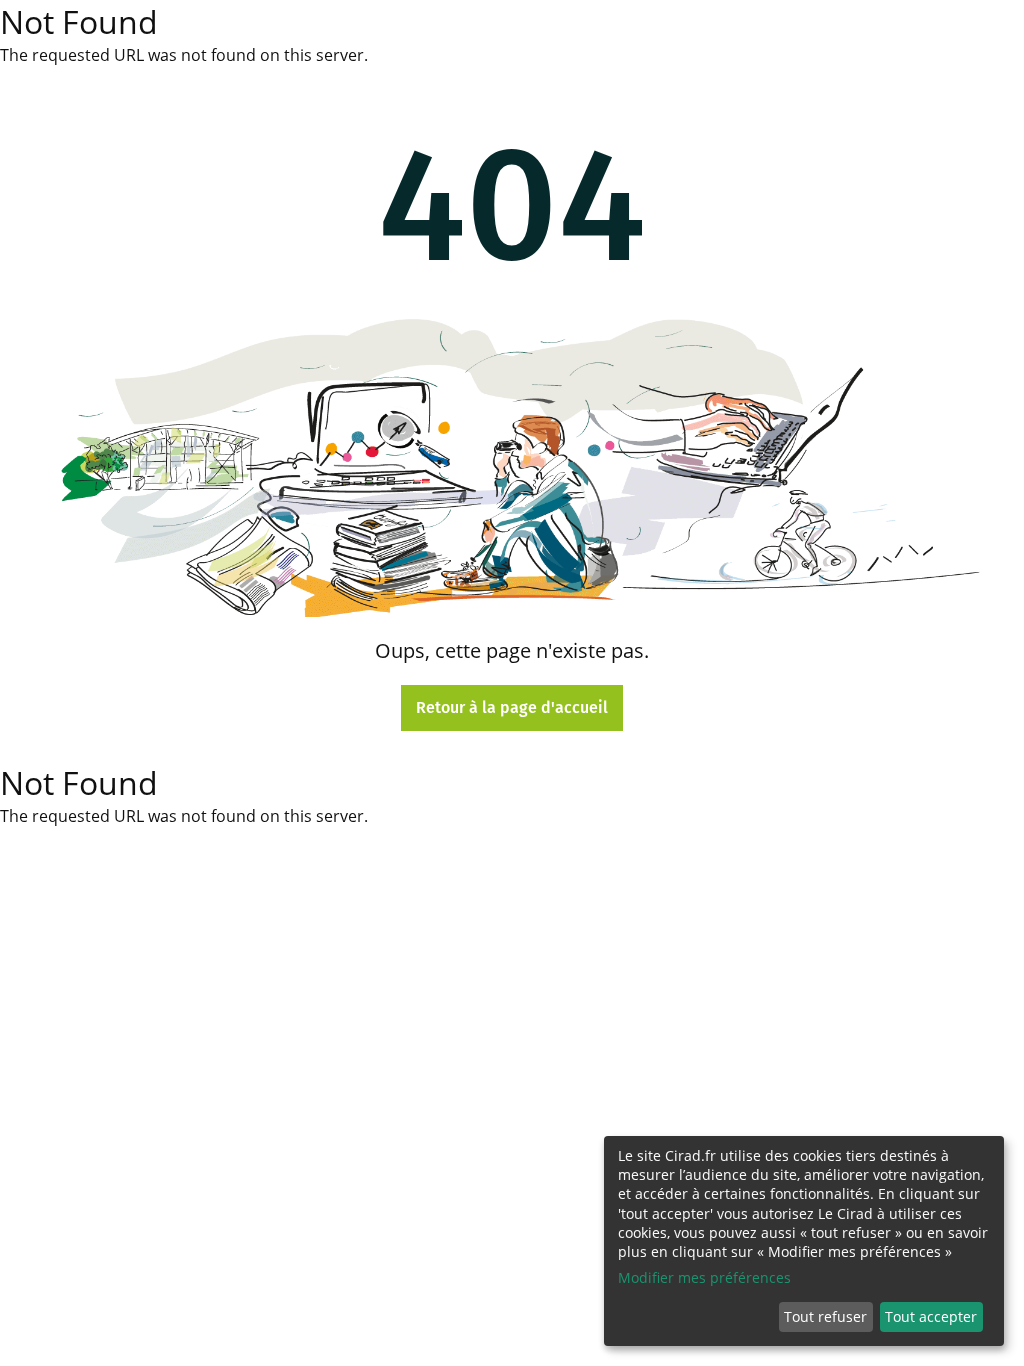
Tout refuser (825, 1316)
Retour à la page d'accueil (512, 707)
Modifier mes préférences (704, 1277)
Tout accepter (931, 1316)
